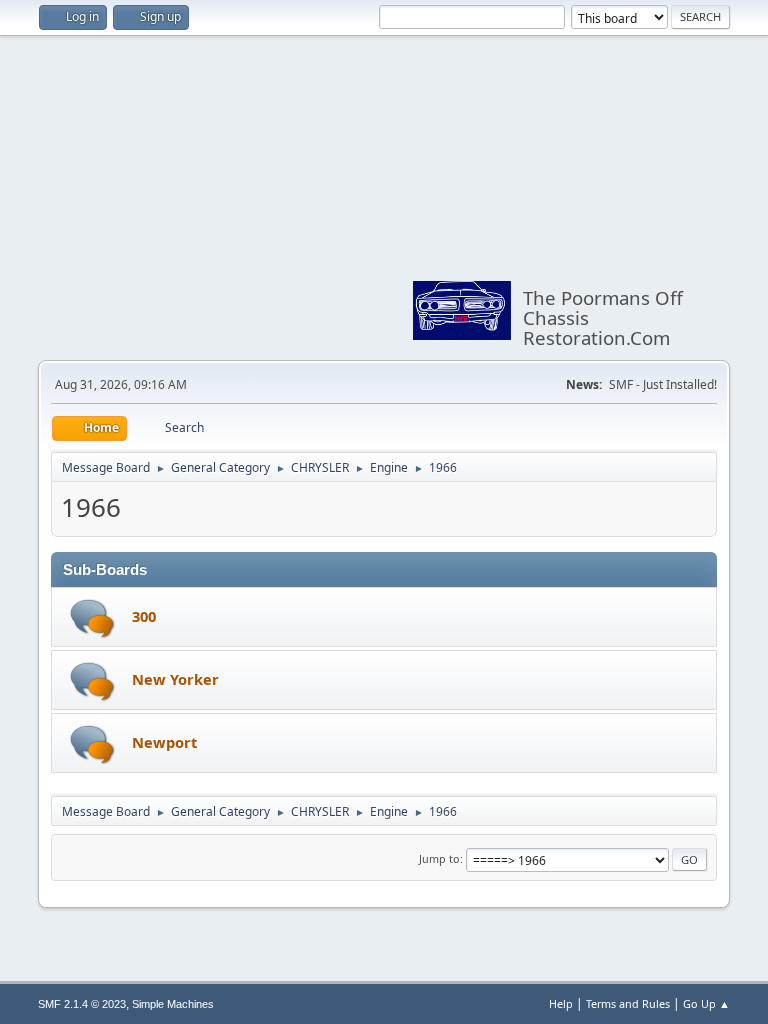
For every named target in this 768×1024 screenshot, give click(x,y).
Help (561, 1003)
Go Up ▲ (706, 1003)
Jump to (439, 858)
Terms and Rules (628, 1003)
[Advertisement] (221, 198)
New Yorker (175, 679)
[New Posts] (92, 618)
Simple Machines (173, 1004)
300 (144, 616)
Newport (164, 742)
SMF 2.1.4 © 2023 (82, 1004)
